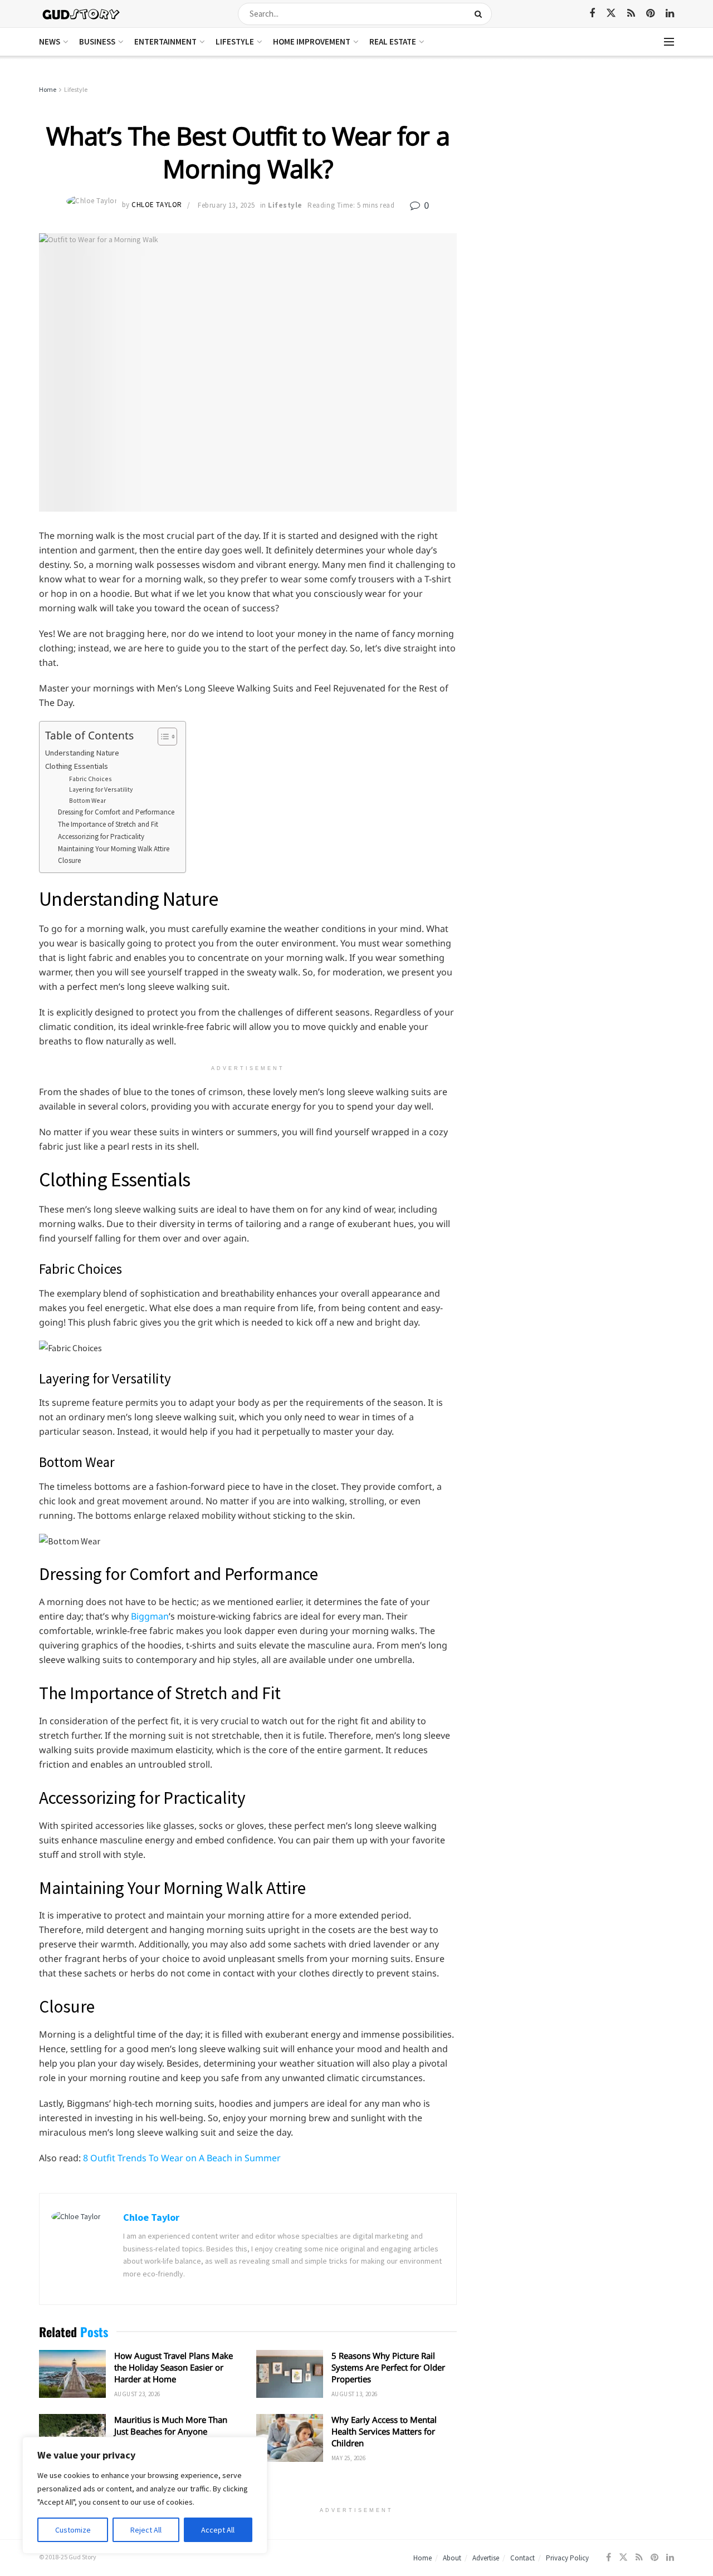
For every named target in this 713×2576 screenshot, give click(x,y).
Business (97, 41)
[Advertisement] (578, 167)
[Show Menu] (669, 42)
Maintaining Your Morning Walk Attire (114, 849)
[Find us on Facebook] (592, 14)
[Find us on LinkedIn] (670, 14)
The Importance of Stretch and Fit (108, 824)
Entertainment (165, 41)
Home (48, 89)
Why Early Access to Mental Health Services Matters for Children (384, 2431)
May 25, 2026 (348, 2458)
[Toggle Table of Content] (162, 737)
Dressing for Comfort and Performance (116, 812)
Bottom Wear (87, 800)
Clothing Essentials (77, 766)
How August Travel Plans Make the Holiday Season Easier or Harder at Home (174, 2367)
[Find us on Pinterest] (650, 14)
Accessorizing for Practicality (101, 836)
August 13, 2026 (355, 2394)
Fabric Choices (91, 779)
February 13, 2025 (226, 205)
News (50, 41)
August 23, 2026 (137, 2394)
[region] (145, 2495)
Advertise (486, 2558)
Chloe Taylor (157, 205)
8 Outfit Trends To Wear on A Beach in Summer (182, 2158)
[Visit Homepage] (82, 14)
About (452, 2558)
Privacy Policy (567, 2558)
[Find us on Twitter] (611, 13)
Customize (73, 2530)
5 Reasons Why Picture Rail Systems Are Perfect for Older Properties (388, 2367)
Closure (69, 860)
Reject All (146, 2530)
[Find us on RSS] (631, 14)
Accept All (218, 2530)
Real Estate (393, 41)
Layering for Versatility (101, 789)
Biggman (150, 1616)
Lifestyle (235, 41)
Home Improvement (312, 41)
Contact (522, 2558)
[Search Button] (480, 14)
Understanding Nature (82, 753)
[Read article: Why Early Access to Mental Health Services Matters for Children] (290, 2438)
